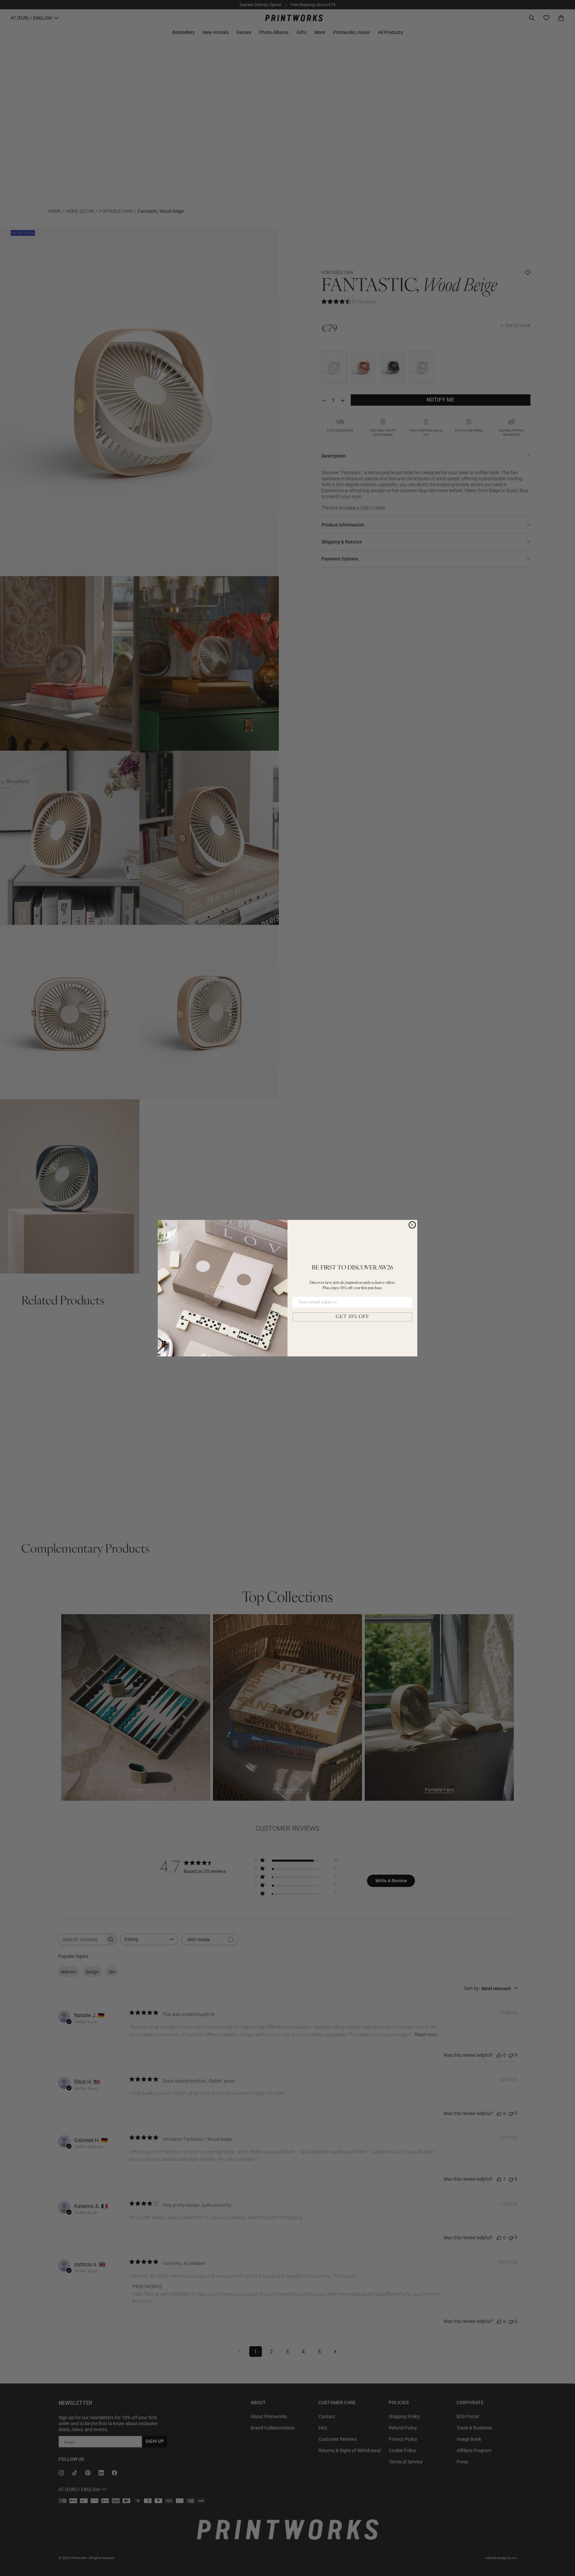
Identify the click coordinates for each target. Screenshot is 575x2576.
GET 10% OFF (352, 1317)
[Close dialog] (412, 1225)
